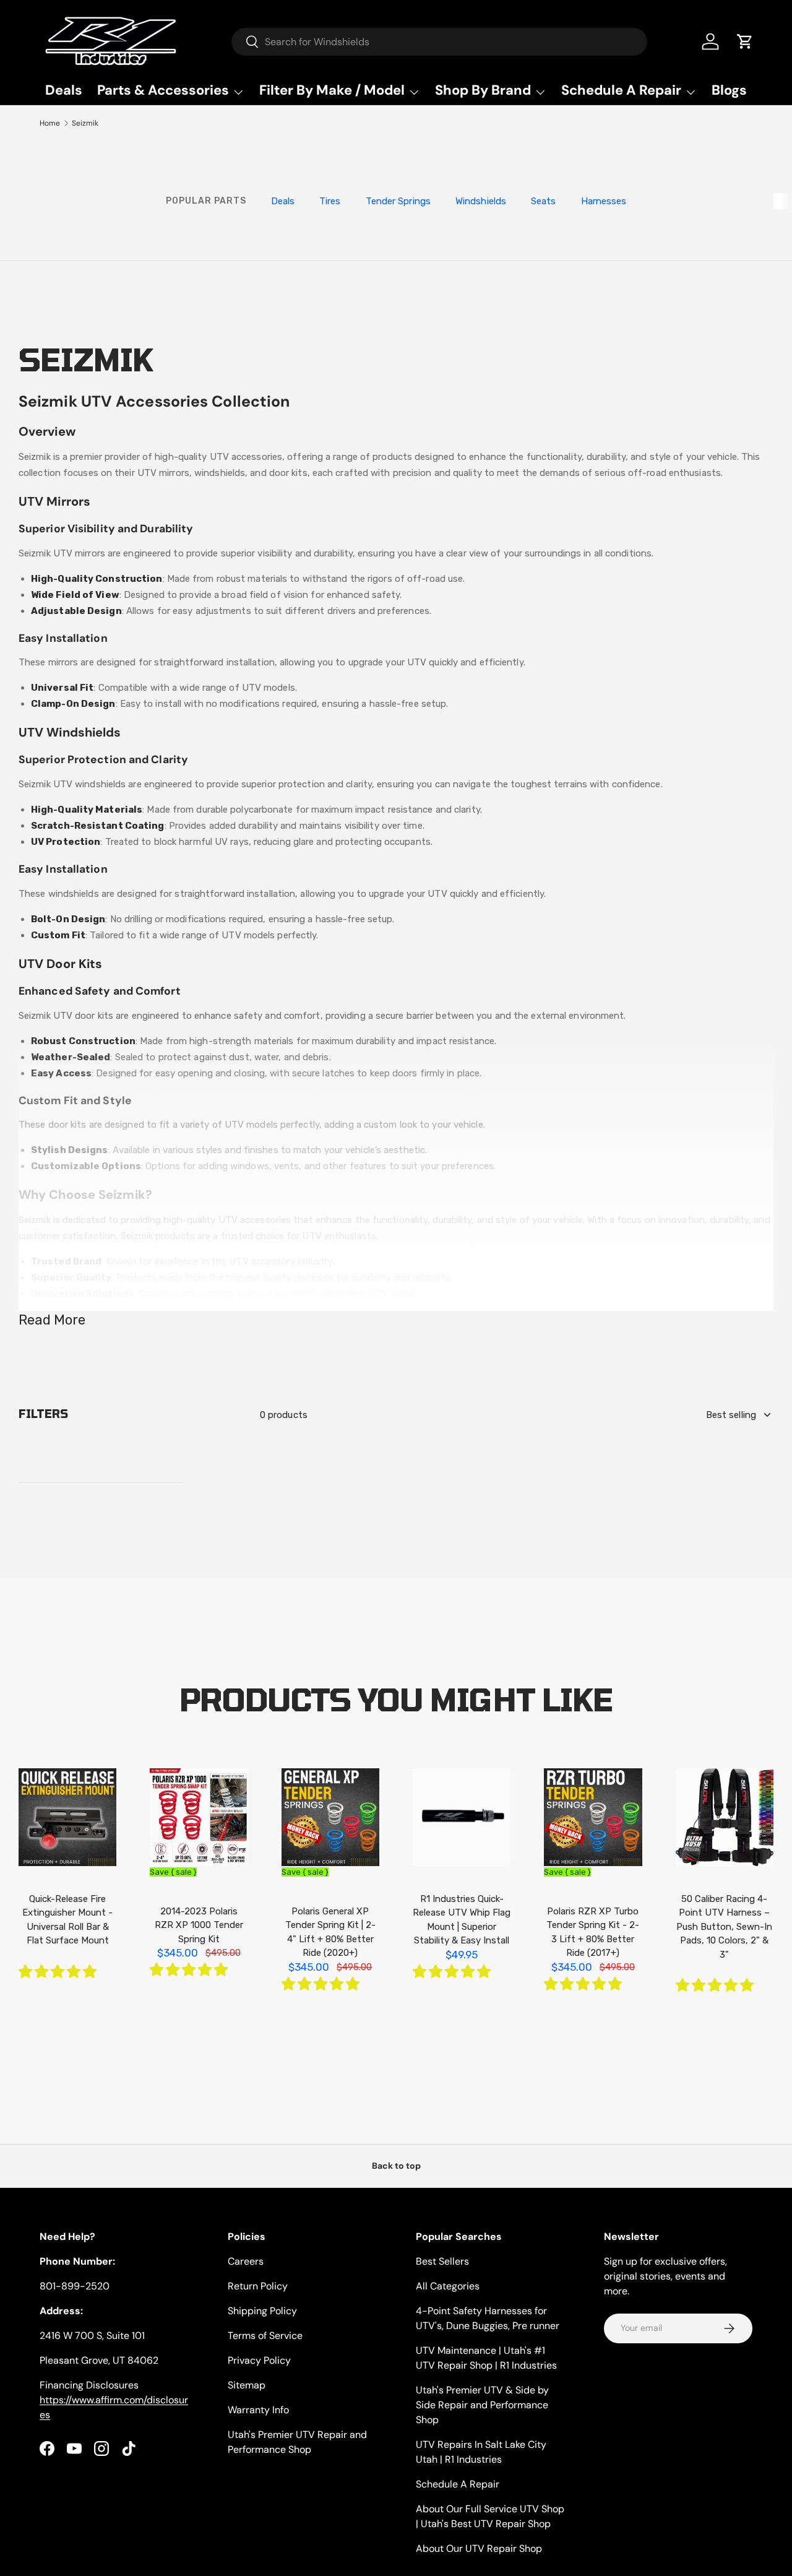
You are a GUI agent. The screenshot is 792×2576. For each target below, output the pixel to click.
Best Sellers (442, 2261)
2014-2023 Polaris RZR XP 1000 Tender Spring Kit (199, 1925)
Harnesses (604, 201)
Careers (246, 2261)
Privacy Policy (259, 2360)
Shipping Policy (262, 2311)
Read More (52, 1320)
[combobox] (440, 42)
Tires (330, 201)
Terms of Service (265, 2336)
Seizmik (85, 123)
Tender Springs (398, 201)
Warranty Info (258, 2410)
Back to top (396, 2166)
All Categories (448, 2286)
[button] (58, 1972)
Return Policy (258, 2286)
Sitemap (247, 2385)
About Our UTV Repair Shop (479, 2548)
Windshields (481, 201)
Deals (64, 90)
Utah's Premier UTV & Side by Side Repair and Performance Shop (482, 2405)
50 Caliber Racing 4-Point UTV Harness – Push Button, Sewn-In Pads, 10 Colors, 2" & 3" (724, 1927)
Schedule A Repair (458, 2484)
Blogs (729, 90)
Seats (544, 201)
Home (50, 123)
